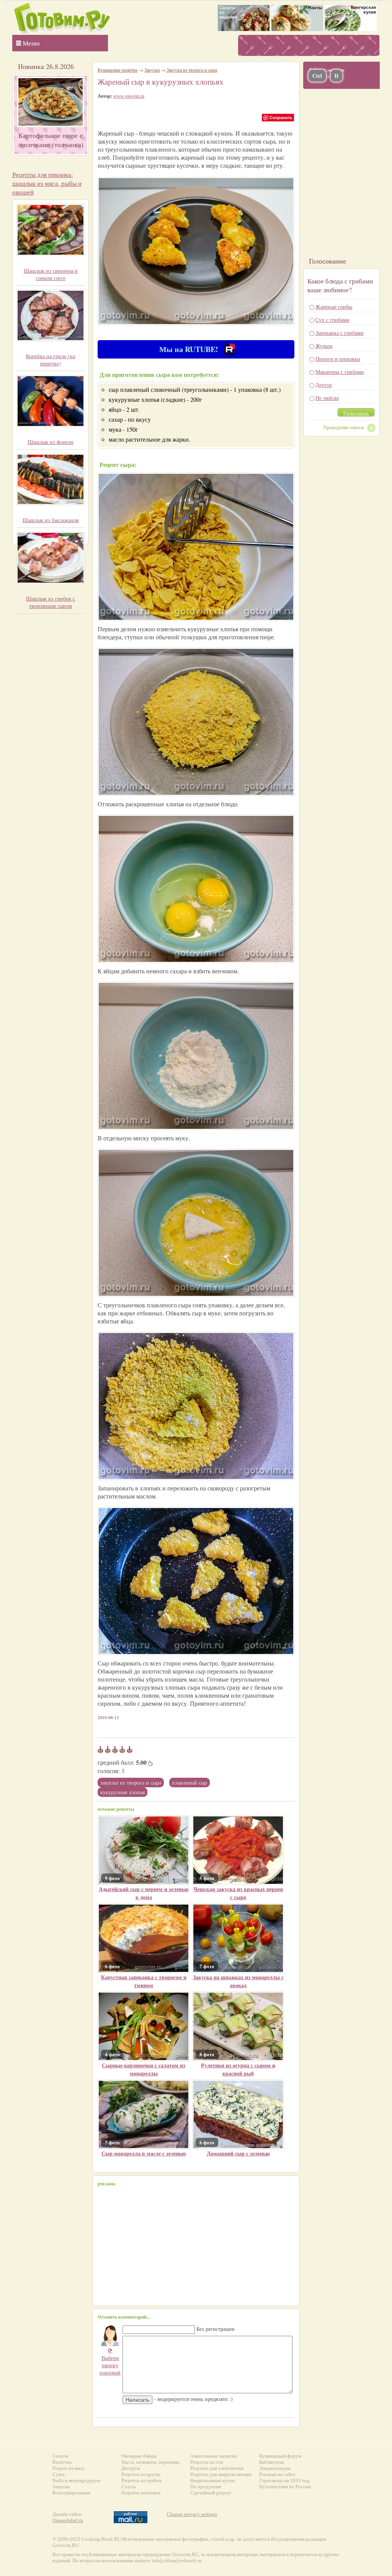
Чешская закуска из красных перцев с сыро (238, 1893)
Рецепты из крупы (141, 2474)
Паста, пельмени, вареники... (152, 2462)
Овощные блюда (139, 2456)
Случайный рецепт (211, 2493)
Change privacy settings (192, 2514)
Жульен (324, 346)
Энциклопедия (275, 2468)
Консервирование (72, 2493)
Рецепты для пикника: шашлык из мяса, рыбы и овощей (47, 183)
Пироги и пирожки (338, 359)
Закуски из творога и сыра (131, 1783)
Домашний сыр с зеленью (238, 2153)
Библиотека (272, 2462)
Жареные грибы (334, 307)
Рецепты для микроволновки (221, 2474)
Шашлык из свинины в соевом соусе (51, 274)
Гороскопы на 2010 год (284, 2480)
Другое (324, 385)
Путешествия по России (285, 2487)
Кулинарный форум (280, 2456)
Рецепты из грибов (141, 2480)
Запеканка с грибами (340, 333)
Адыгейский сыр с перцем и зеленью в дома (144, 1893)
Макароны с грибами (340, 372)
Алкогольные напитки (214, 2456)
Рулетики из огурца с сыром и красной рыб (238, 2069)
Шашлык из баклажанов (51, 520)
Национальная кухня (212, 2480)
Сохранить (281, 117)
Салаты (60, 2456)
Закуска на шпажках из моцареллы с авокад (238, 1981)
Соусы (129, 2487)
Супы (59, 2474)
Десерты (131, 2468)
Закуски (152, 70)
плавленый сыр (189, 1783)
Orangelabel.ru (68, 2520)
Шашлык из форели (51, 442)
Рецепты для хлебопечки (217, 2468)
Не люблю (327, 398)
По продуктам (206, 2487)
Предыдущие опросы (344, 427)
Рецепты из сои (207, 2462)
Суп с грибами (332, 320)
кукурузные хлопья (122, 1792)
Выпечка (62, 2462)
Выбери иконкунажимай (110, 2361)
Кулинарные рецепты (118, 70)
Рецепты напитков (141, 2493)
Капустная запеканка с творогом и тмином (144, 1981)
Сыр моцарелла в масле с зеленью (144, 2153)
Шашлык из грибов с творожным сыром (51, 602)
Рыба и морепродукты (77, 2480)
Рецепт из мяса (68, 2468)
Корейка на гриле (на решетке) (51, 360)
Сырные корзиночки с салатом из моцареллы (144, 2069)
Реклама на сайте (277, 2474)
